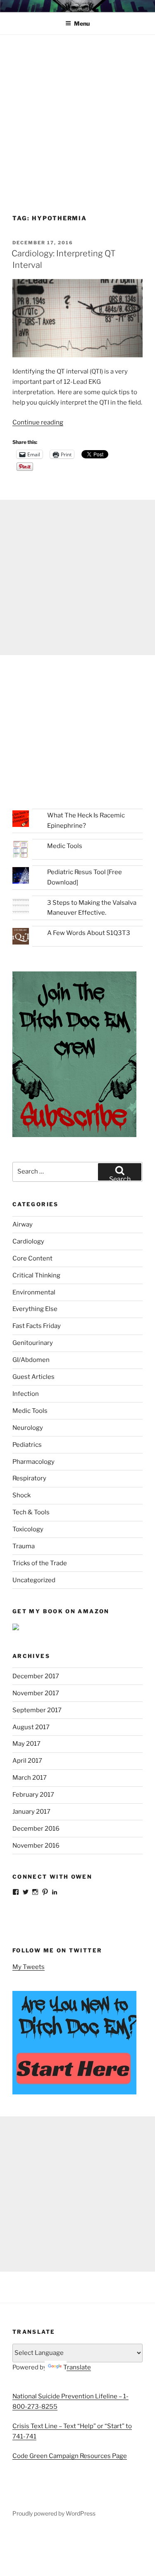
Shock (21, 1495)
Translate (77, 2367)
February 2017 (33, 1795)
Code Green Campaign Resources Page (70, 2456)
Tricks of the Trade (40, 1563)
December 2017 (36, 1676)
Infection (26, 1394)
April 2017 (27, 1761)
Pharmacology (33, 1462)
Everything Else (35, 1309)
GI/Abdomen (31, 1360)
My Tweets (29, 1967)
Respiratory (29, 1478)
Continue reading (38, 422)
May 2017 (26, 1744)
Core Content (32, 1258)
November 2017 (36, 1693)
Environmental (34, 1292)
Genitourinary (33, 1343)
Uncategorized (34, 1580)
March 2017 (30, 1778)
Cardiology (28, 1241)
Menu (82, 23)
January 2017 (31, 1812)
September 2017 (37, 1710)
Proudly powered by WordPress (54, 2513)
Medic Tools (65, 846)
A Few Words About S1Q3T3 (89, 933)
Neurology (28, 1428)
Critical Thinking (36, 1275)
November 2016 (36, 1846)
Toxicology (28, 1529)
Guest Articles (33, 1377)
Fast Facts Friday (37, 1326)
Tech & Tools (31, 1512)
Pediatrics (27, 1445)
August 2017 (31, 1727)
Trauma (24, 1546)
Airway (23, 1224)
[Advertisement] (77, 117)
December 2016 (36, 1829)
